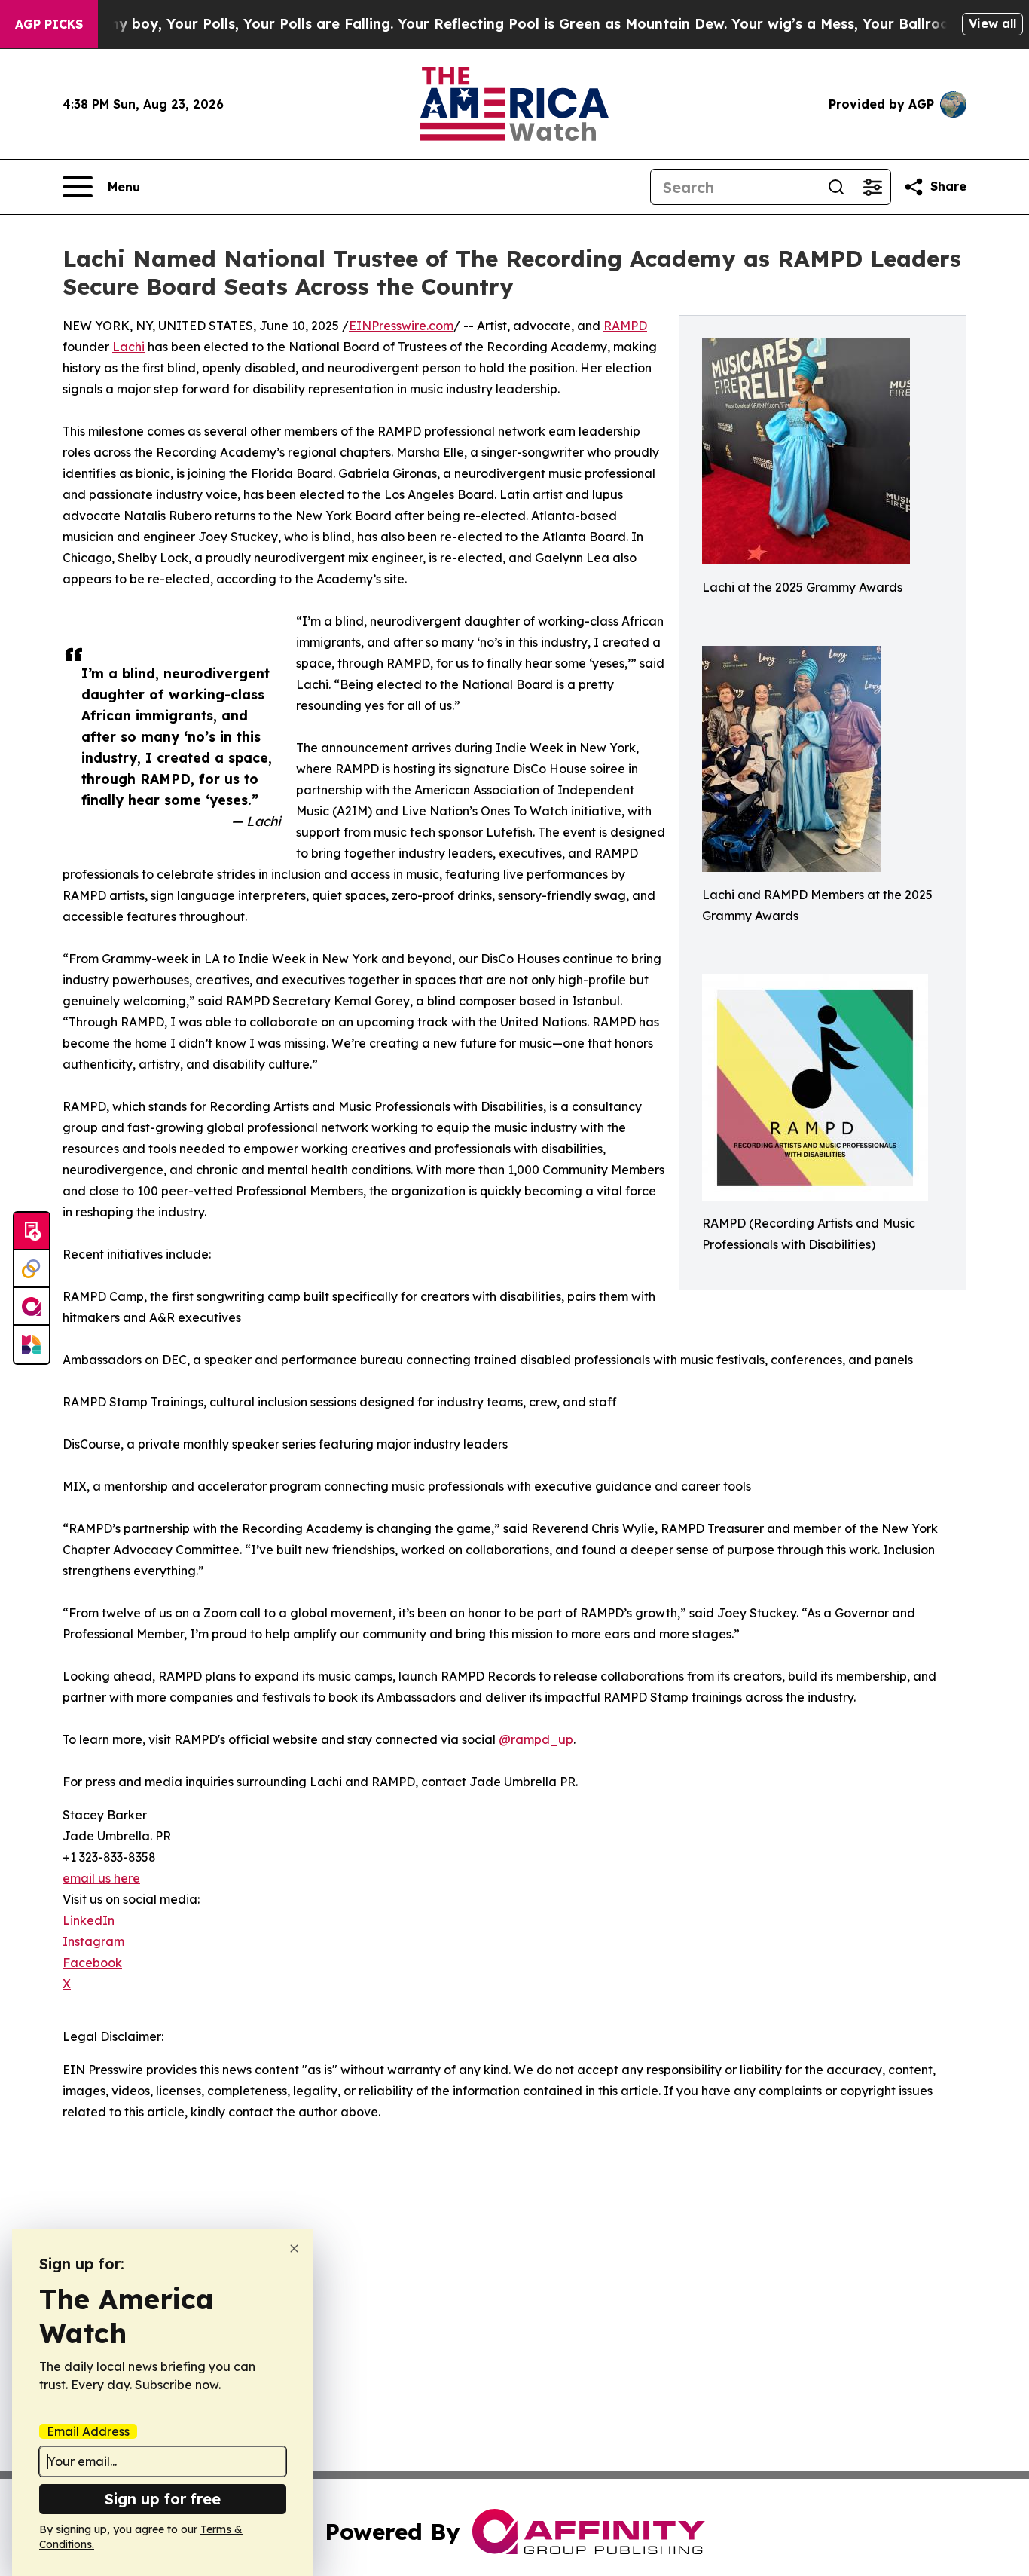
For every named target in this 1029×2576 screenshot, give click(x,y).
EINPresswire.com (401, 326)
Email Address (88, 2431)
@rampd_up (536, 1739)
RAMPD (625, 326)
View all (992, 23)
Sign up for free (163, 2499)
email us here (101, 1878)
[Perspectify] (32, 1269)
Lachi (128, 347)
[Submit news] (32, 1231)
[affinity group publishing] (32, 1307)
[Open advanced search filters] (872, 187)
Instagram (93, 1941)
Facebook (92, 1963)
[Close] (294, 2249)
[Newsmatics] (32, 1345)
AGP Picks (49, 24)
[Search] (836, 187)
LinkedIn (89, 1920)
